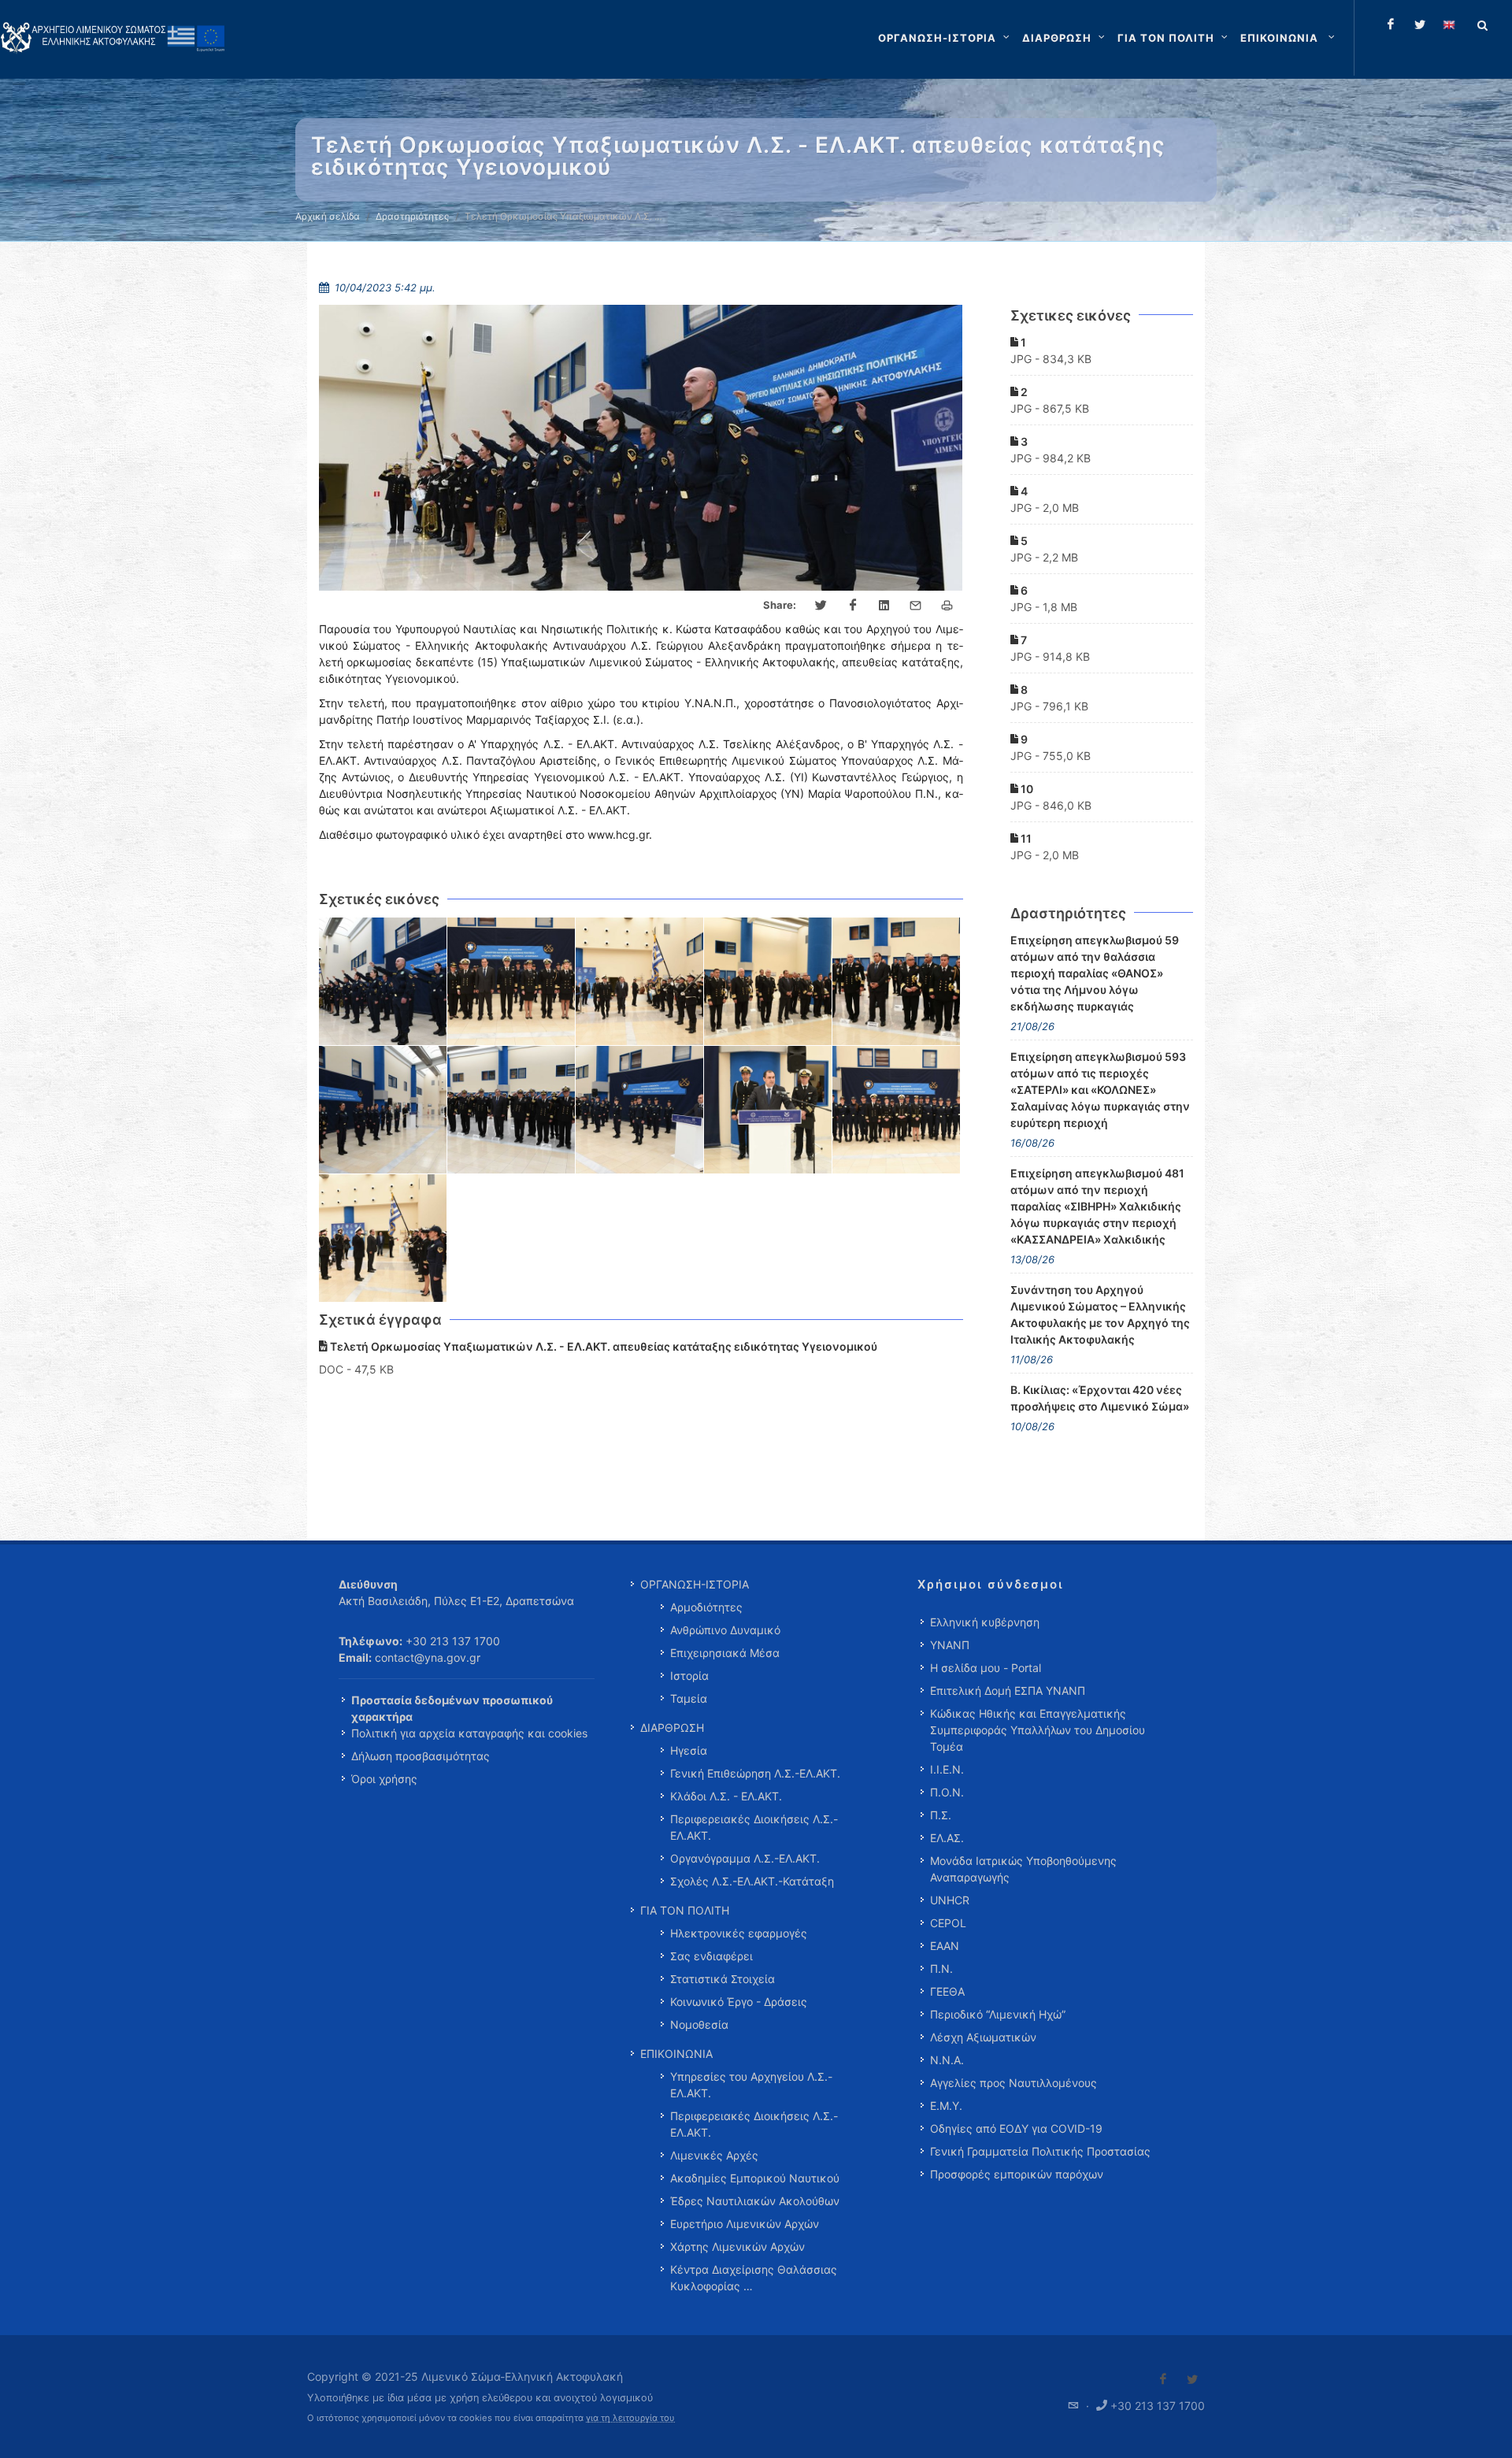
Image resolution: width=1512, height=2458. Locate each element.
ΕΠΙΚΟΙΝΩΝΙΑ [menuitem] (676, 2054)
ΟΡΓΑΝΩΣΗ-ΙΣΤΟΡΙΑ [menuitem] (695, 1584)
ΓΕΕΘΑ (947, 1991)
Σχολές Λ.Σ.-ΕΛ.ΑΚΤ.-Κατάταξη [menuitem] (752, 1881)
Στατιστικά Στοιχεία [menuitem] (723, 1979)
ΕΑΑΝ (945, 1946)
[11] (383, 1238)
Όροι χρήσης (384, 1779)
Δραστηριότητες (412, 216)
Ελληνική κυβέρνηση (985, 1622)
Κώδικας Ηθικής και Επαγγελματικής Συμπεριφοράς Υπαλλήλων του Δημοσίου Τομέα (1038, 1730)
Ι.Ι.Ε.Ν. (947, 1769)
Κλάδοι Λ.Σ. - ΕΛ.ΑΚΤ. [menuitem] (726, 1796)
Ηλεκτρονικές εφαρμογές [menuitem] (739, 1933)
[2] (511, 982)
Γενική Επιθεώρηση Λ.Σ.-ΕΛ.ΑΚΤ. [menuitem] (755, 1773)
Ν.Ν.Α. (947, 2060)
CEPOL (948, 1923)
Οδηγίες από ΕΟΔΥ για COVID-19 (1016, 2128)
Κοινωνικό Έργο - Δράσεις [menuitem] (739, 2002)
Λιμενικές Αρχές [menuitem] (714, 2155)
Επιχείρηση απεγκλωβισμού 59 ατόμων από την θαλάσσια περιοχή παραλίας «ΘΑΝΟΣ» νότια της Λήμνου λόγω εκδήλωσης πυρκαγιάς (1095, 973)
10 (1026, 789)
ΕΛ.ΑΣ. (947, 1838)
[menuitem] (1289, 38)
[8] (640, 1110)
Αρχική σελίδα (328, 216)
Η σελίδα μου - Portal (986, 1668)
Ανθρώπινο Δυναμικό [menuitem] (725, 1630)
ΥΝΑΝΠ (950, 1645)
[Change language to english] (1449, 24)
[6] (383, 1110)
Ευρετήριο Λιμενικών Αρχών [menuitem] (745, 2224)
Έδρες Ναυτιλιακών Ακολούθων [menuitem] (755, 2201)
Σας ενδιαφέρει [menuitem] (712, 1956)
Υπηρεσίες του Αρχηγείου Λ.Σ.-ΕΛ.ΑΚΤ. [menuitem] (751, 2085)
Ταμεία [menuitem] (689, 1698)
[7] (511, 1110)
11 (1025, 838)
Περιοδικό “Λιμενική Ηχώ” (998, 2014)
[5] (897, 982)
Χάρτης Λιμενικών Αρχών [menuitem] (737, 2247)
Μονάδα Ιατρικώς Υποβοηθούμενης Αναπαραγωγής (1023, 1869)
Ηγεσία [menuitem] (689, 1750)
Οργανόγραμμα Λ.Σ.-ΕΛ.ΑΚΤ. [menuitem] (745, 1858)
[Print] (947, 606)
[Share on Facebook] (853, 606)
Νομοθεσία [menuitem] (699, 2024)
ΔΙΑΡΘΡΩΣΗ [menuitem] (672, 1728)
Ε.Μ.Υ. (946, 2106)
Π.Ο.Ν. (947, 1792)
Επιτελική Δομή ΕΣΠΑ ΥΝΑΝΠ (1008, 1691)
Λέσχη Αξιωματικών (983, 2037)
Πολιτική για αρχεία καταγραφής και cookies (469, 1733)
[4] (768, 982)
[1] (383, 982)
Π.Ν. (941, 1969)
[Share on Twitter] (821, 606)
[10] (897, 1110)
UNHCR (950, 1900)
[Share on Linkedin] (884, 606)
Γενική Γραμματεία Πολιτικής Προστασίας (1040, 2151)
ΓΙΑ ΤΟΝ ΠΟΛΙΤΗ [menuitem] (685, 1910)
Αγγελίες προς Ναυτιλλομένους (1014, 2083)
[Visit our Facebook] (1163, 2379)
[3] (640, 982)
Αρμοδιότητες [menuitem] (706, 1607)
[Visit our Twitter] (1192, 2379)
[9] (768, 1110)
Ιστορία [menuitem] (689, 1676)
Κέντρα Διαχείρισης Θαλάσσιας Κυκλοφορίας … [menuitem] (754, 2278)
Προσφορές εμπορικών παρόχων (1017, 2174)
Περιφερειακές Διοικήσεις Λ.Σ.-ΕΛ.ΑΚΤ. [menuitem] (754, 1827)
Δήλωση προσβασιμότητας (421, 1756)
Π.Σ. (941, 1815)
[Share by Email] (916, 606)
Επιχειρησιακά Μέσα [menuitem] (725, 1653)
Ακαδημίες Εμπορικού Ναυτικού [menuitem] (755, 2178)
